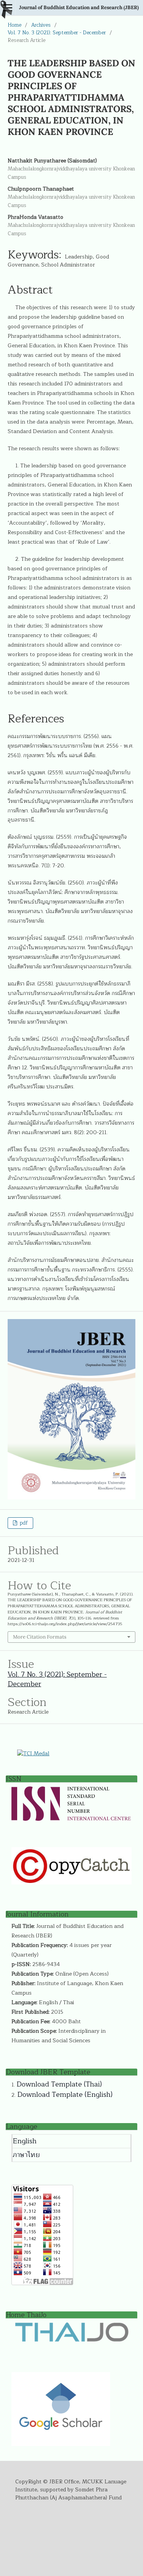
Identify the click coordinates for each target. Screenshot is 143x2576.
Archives (41, 25)
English (25, 2141)
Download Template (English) (65, 2095)
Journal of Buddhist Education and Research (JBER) (79, 7)
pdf (23, 1523)
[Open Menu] (8, 8)
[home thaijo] (72, 2340)
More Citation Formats (40, 1637)
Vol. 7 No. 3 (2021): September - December (57, 33)
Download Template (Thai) (59, 2084)
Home (14, 25)
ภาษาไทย (26, 2155)
